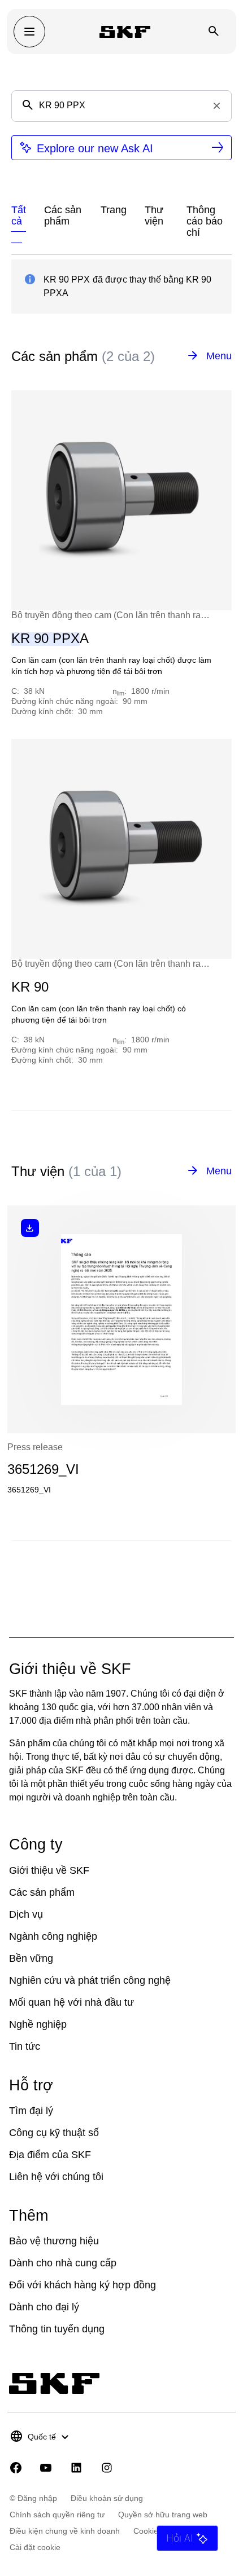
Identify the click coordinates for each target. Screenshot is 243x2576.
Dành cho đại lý (44, 2307)
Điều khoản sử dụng (107, 2498)
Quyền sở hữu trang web (163, 2515)
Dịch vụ (26, 1914)
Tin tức (25, 2046)
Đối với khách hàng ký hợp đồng (83, 2285)
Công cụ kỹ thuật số (54, 2133)
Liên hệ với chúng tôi (56, 2177)
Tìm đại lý (31, 2111)
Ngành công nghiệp (53, 1936)
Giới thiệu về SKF (49, 1870)
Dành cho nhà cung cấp (63, 2263)
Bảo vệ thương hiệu (54, 2241)
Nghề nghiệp (38, 2024)
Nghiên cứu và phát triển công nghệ (90, 1980)
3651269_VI (43, 1469)
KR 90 (30, 987)
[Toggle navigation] (29, 32)
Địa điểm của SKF (50, 2155)
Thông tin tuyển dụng (57, 2329)
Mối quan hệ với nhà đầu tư (71, 2002)
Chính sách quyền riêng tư (57, 2515)
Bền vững (31, 1958)
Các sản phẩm (42, 1892)
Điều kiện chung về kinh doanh (65, 2531)
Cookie (146, 2531)
